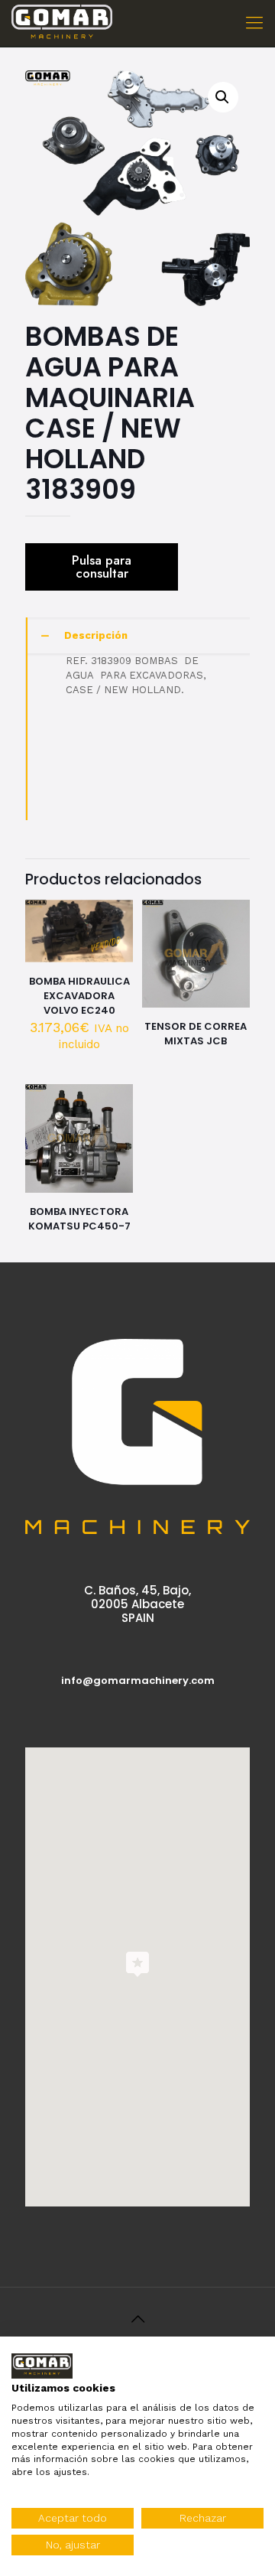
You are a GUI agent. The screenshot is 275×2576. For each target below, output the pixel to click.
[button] (223, 97)
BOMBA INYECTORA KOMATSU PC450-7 (79, 1219)
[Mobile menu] (254, 23)
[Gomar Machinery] (62, 23)
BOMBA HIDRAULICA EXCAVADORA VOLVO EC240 (79, 996)
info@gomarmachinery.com (138, 1680)
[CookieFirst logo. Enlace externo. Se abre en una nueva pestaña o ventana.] (42, 2366)
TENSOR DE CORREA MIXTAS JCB (196, 1034)
